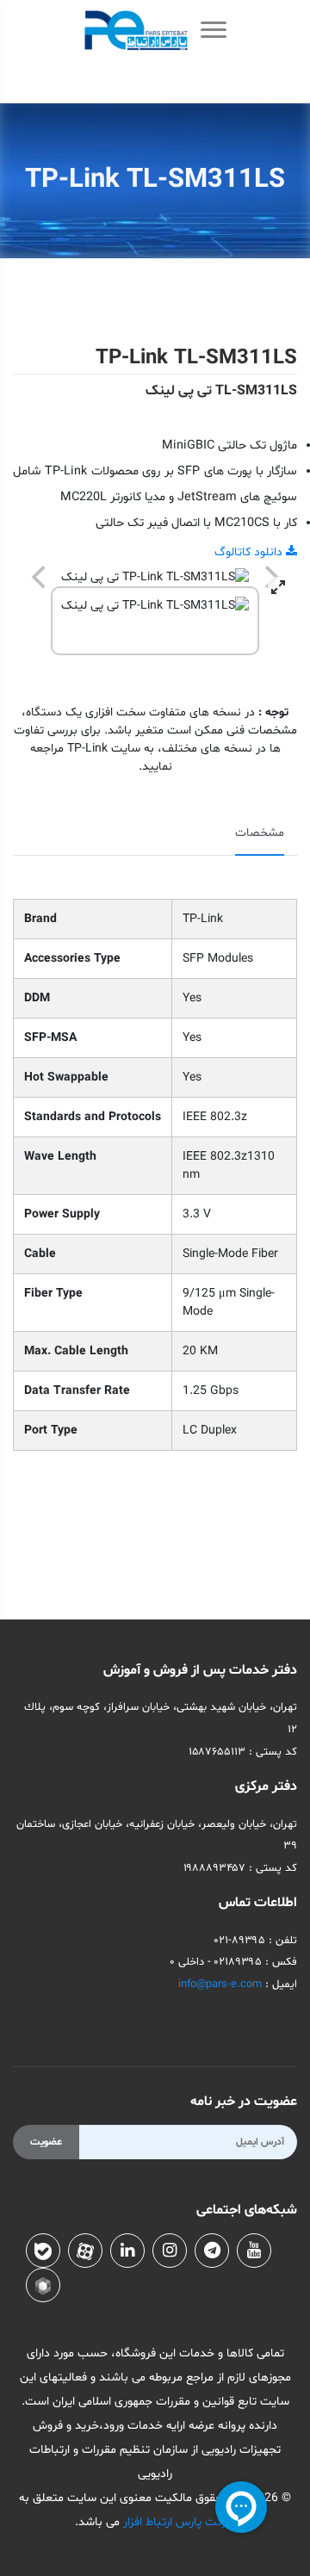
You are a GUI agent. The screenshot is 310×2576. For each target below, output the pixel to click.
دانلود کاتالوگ (250, 552)
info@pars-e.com (220, 1985)
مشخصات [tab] (260, 833)
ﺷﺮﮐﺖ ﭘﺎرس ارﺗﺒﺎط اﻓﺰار (178, 2522)
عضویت (46, 2142)
